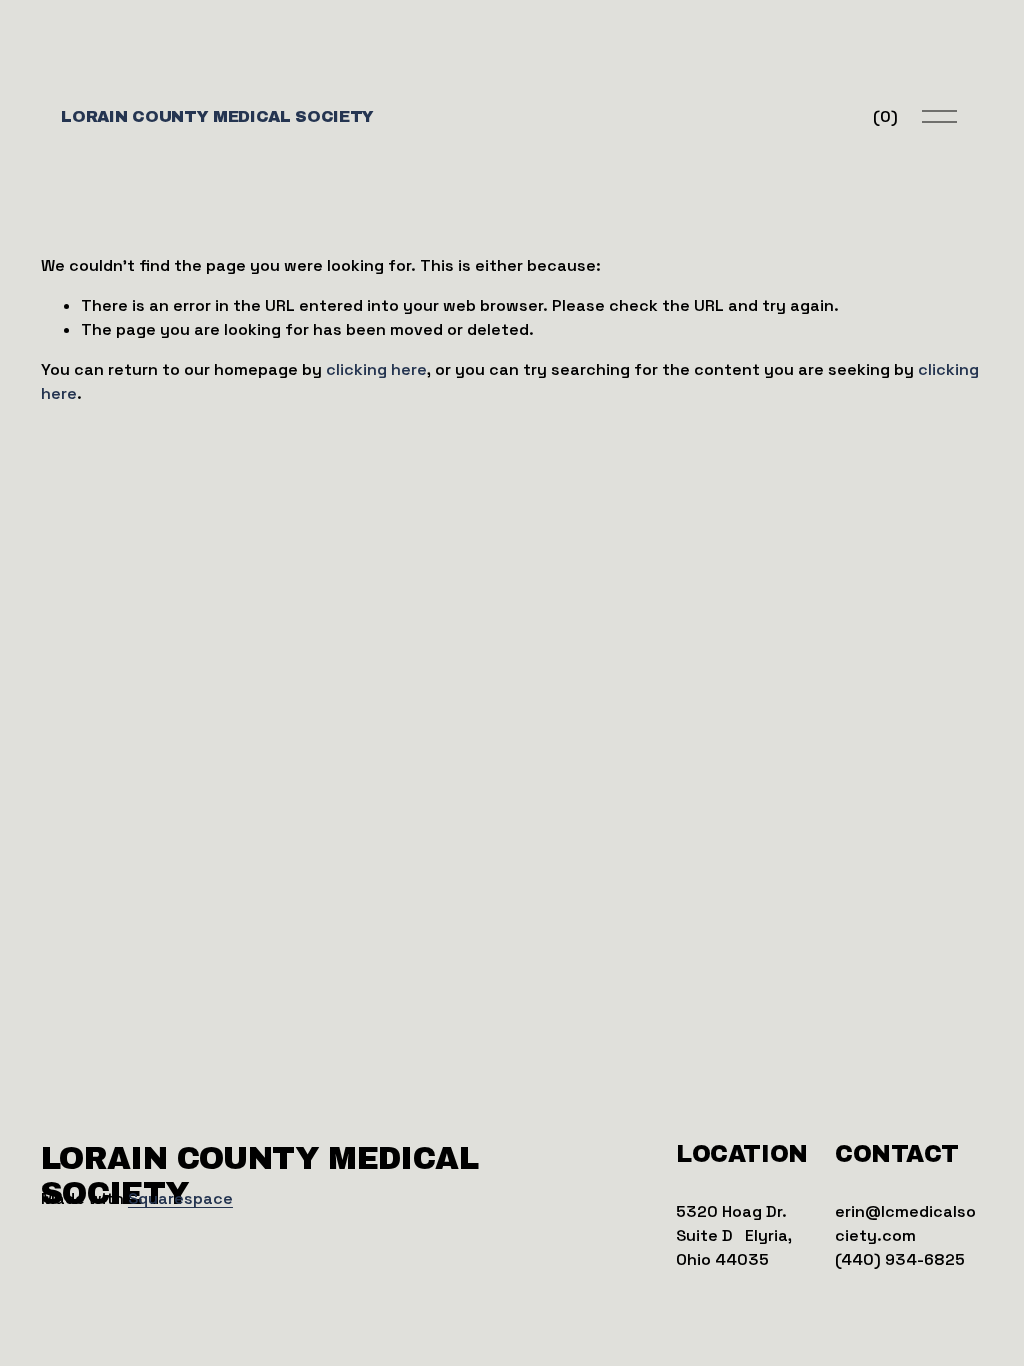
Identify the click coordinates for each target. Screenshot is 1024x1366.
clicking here (376, 369)
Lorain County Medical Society (217, 116)
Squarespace (180, 1198)
